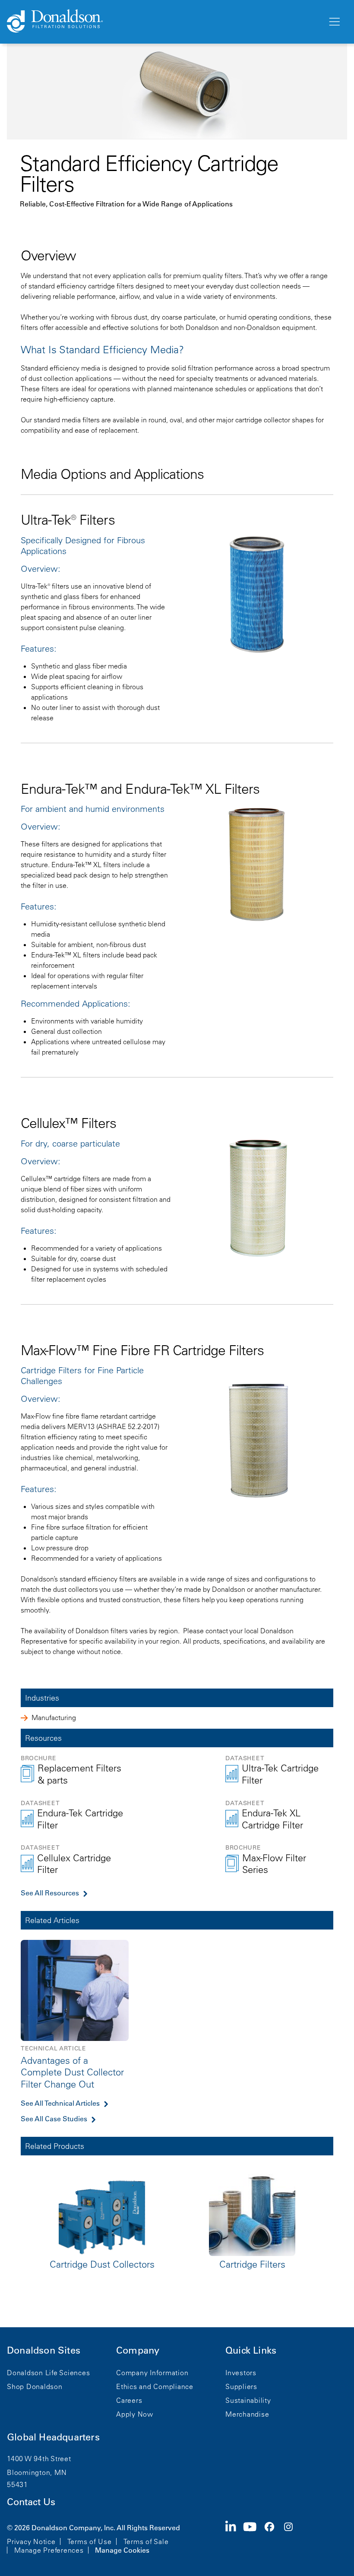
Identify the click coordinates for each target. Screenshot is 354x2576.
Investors (241, 2373)
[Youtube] (253, 2538)
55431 (17, 2484)
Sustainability (248, 2400)
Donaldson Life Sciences (48, 2373)
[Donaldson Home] (164, 22)
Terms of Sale (146, 2541)
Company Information (152, 2373)
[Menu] (334, 22)
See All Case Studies (54, 2119)
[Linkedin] (234, 2538)
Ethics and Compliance (155, 2386)
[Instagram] (292, 2538)
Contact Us (31, 2502)
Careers (129, 2400)
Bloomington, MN (37, 2472)
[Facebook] (273, 2538)
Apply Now (135, 2414)
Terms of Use (90, 2541)
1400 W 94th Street (39, 2459)
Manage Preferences (49, 2550)
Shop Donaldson (35, 2386)
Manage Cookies (122, 2550)
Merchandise (247, 2414)
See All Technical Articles (60, 2103)
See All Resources (50, 1893)
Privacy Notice (31, 2541)
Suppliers (241, 2386)
